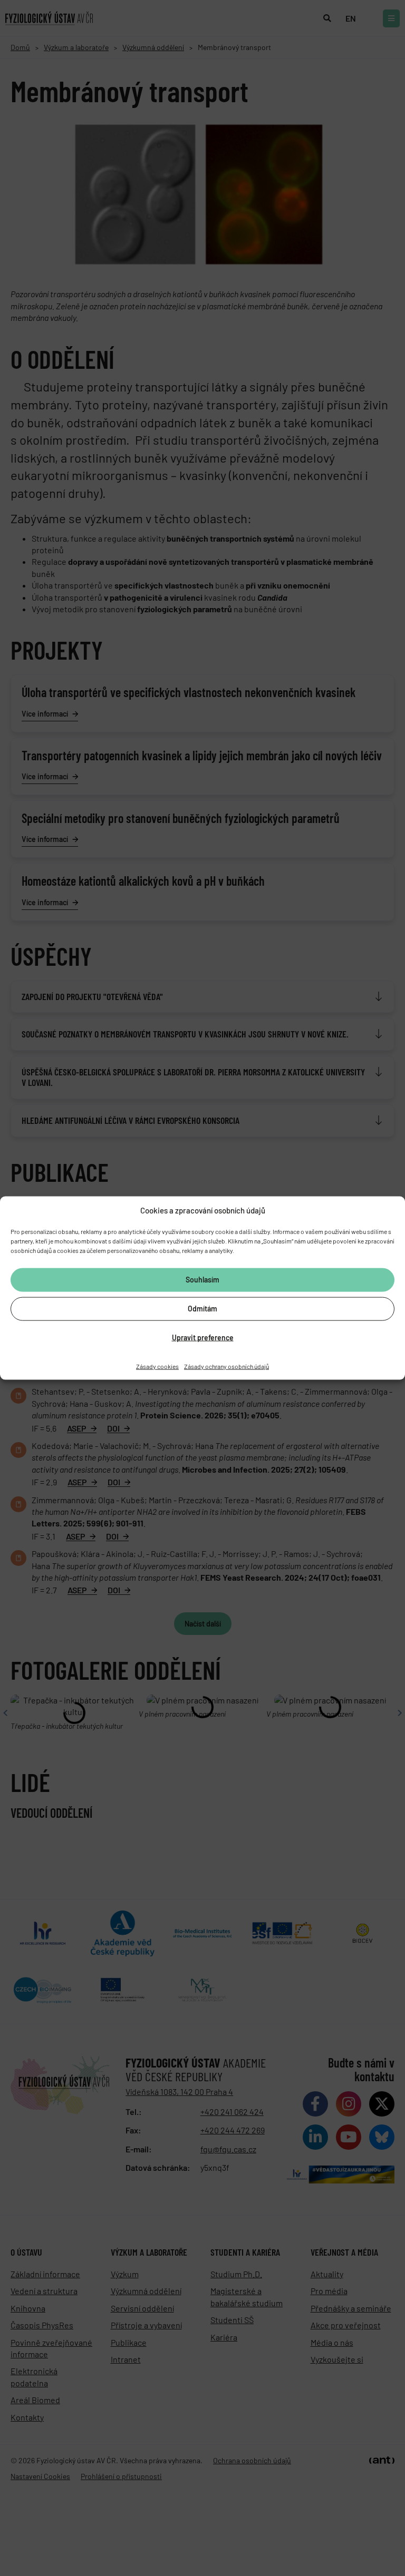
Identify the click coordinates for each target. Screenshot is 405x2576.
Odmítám (202, 1309)
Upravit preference (203, 1338)
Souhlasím (202, 1280)
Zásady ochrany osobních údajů (226, 1366)
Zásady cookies (157, 1366)
